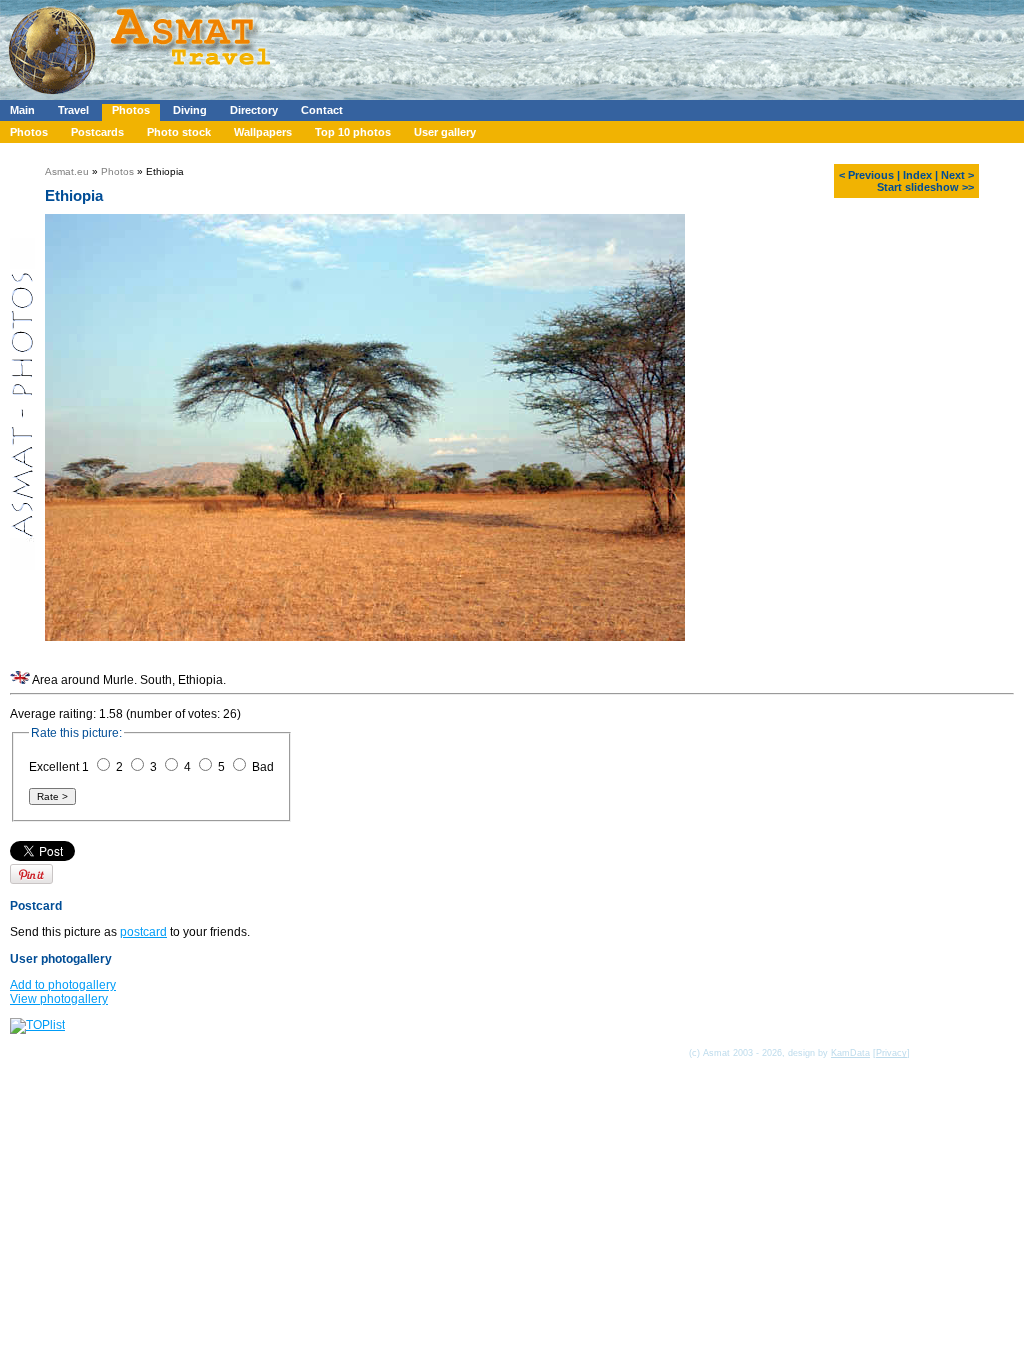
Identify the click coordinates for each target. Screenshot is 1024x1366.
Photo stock (179, 132)
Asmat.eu (67, 171)
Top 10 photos (353, 132)
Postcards (97, 132)
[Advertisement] (599, 45)
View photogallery (59, 999)
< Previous (866, 175)
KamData (850, 1053)
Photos (131, 110)
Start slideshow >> (925, 187)
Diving (190, 110)
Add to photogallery (63, 985)
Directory (254, 110)
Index (917, 175)
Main (22, 110)
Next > (957, 175)
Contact (322, 110)
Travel (73, 110)
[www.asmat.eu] (142, 96)
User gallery (445, 132)
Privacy (891, 1053)
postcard (143, 932)
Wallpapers (263, 132)
